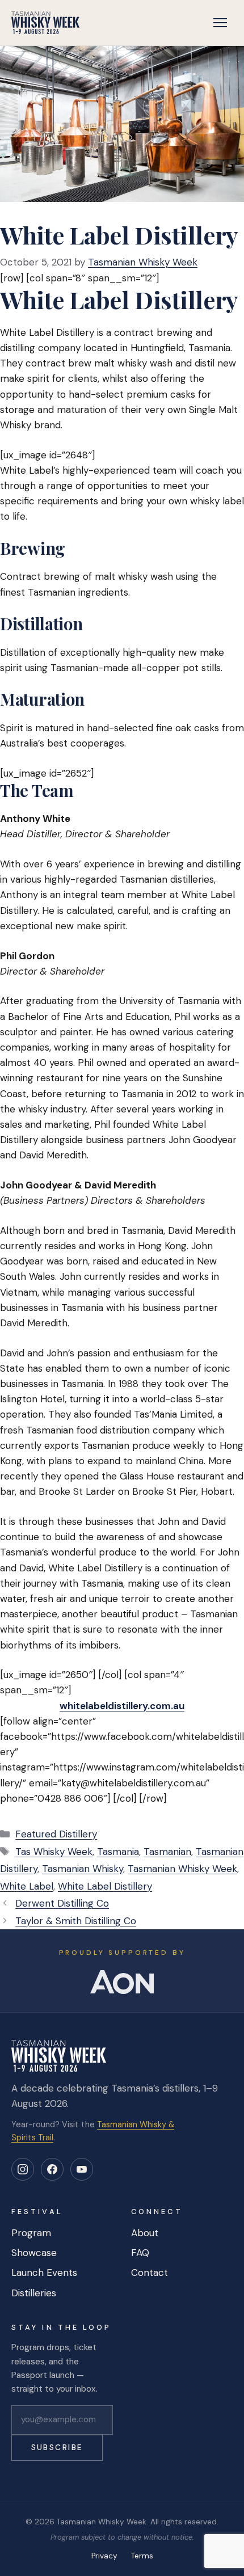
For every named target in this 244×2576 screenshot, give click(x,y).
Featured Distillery (56, 1834)
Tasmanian (167, 1852)
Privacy (104, 2556)
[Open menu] (220, 23)
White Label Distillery (105, 1886)
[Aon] (122, 1982)
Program (31, 2233)
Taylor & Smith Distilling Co (76, 1921)
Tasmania (118, 1852)
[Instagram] (23, 2169)
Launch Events (44, 2273)
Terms (142, 2556)
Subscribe (57, 2448)
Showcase (34, 2253)
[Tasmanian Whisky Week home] (45, 23)
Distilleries (34, 2293)
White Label (27, 1886)
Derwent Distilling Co (62, 1903)
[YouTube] (82, 2169)
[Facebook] (52, 2169)
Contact (150, 2273)
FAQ (140, 2253)
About (145, 2233)
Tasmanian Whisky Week (182, 1869)
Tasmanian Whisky (83, 1869)
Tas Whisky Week (54, 1852)
